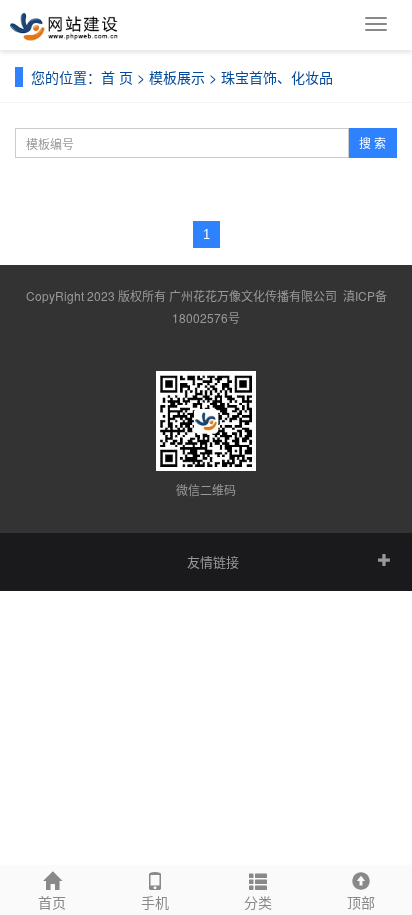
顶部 (361, 902)
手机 (155, 902)
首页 (52, 902)
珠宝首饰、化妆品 (277, 77)
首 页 (117, 77)
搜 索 (372, 142)
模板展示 (177, 77)
